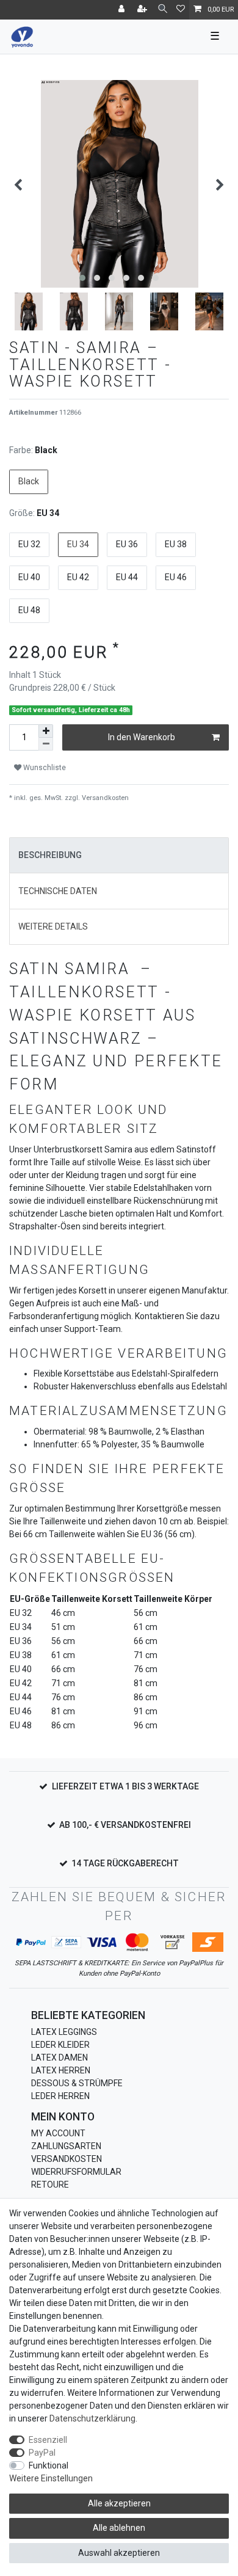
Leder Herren (60, 2096)
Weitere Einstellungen (51, 2478)
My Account (58, 2133)
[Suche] (163, 9)
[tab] (119, 855)
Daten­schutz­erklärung (92, 2418)
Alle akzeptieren (119, 2503)
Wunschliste (44, 768)
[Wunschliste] (181, 10)
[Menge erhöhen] (46, 731)
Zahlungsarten (66, 2146)
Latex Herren (61, 2070)
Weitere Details (53, 926)
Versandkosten (67, 2159)
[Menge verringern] (46, 744)
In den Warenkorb (142, 737)
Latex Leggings (64, 2032)
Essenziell (48, 2440)
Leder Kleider (60, 2045)
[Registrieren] (143, 10)
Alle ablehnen (119, 2528)
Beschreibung (50, 855)
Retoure (50, 2185)
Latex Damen (60, 2058)
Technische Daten (58, 891)
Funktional (49, 2465)
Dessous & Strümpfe (77, 2083)
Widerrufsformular (76, 2172)
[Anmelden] (123, 10)
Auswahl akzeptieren (119, 2553)
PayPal (42, 2453)
